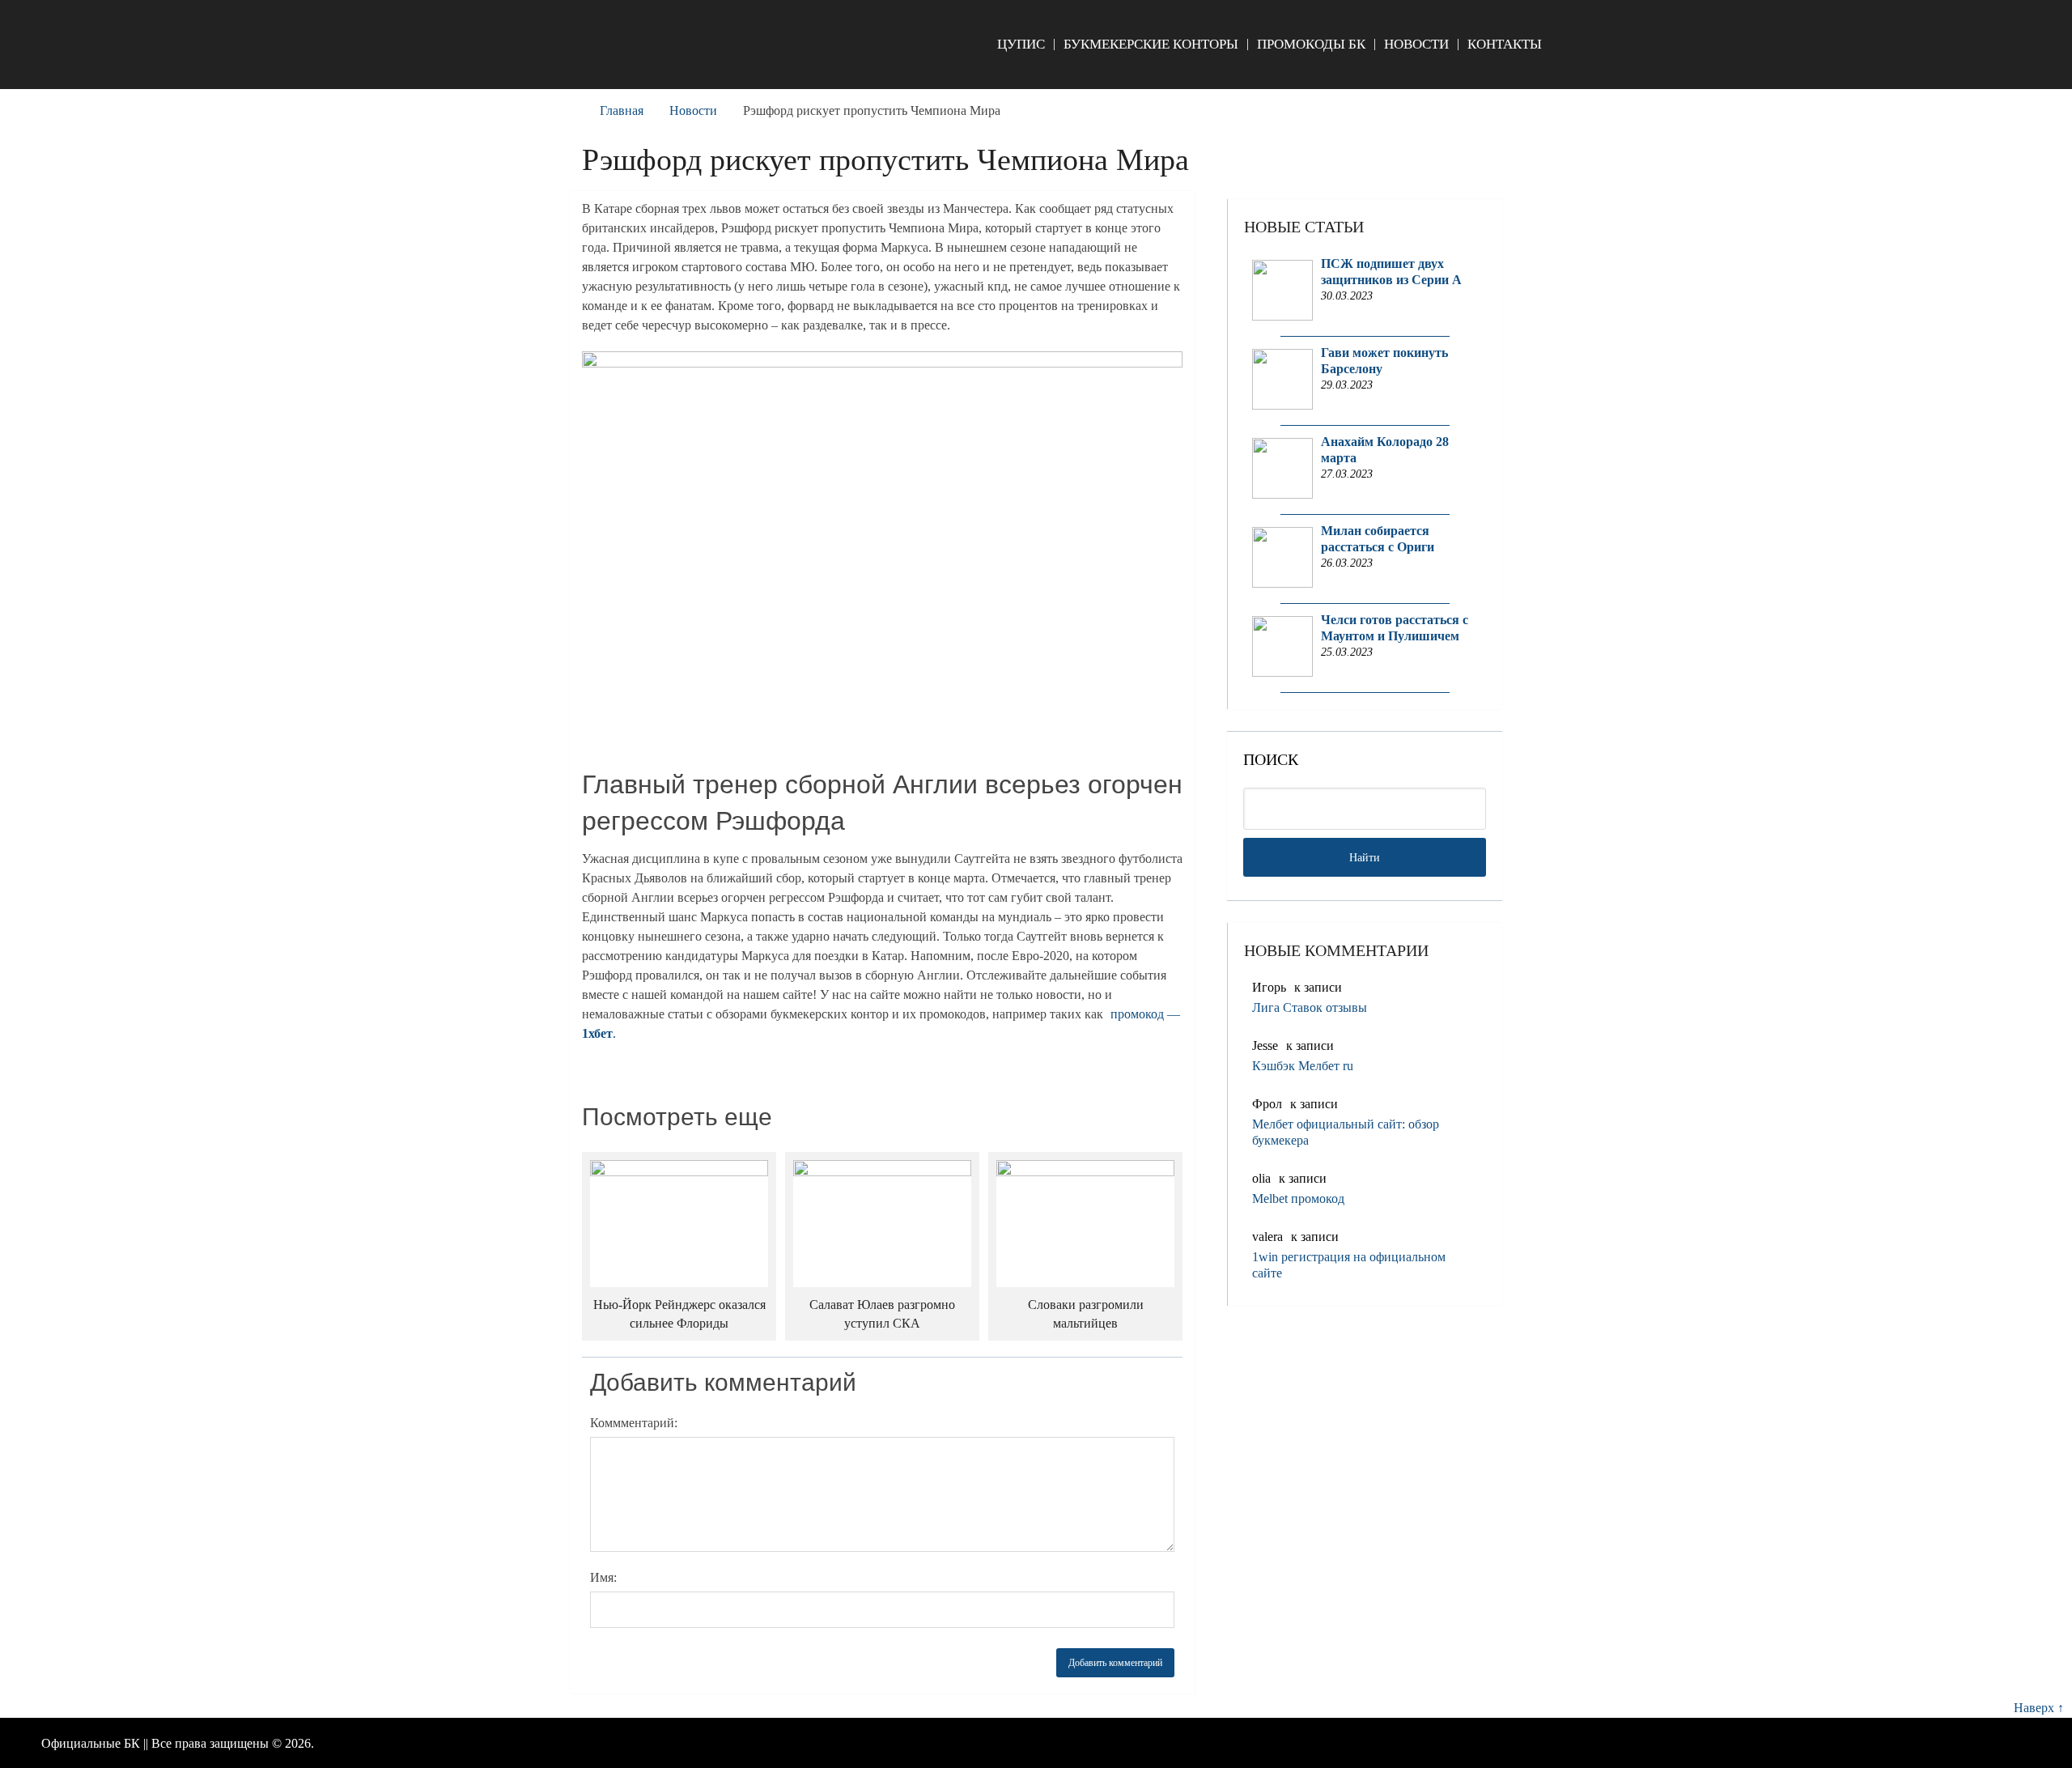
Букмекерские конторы (1151, 44)
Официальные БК (91, 1743)
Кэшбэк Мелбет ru (1303, 1066)
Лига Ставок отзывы (1310, 1007)
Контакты (1505, 44)
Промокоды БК (1311, 44)
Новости (1416, 44)
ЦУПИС (1021, 44)
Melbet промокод (1298, 1198)
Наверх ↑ (2039, 1708)
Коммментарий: (634, 1423)
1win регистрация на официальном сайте (1349, 1265)
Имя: (603, 1577)
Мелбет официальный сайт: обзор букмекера (1346, 1132)
